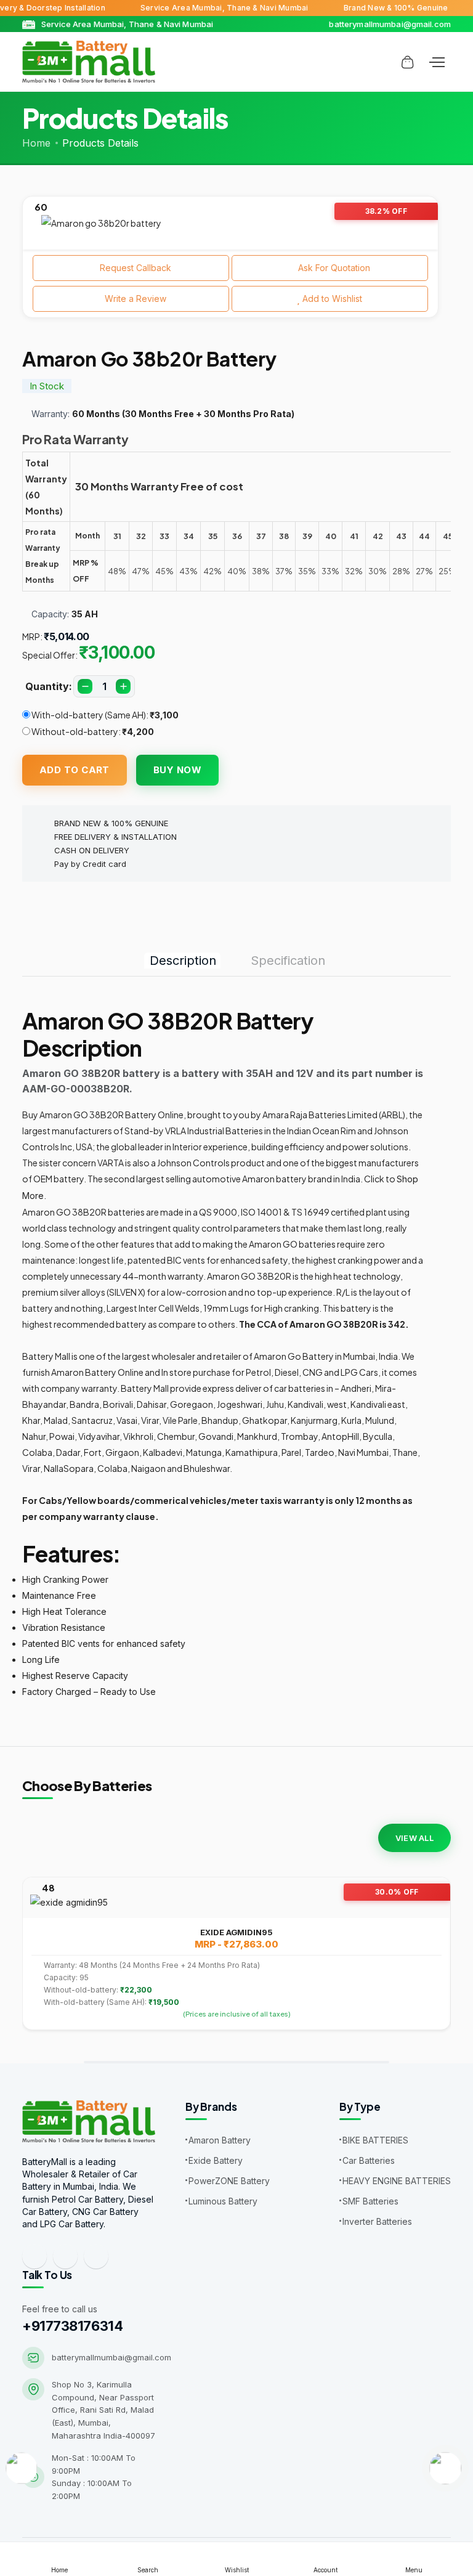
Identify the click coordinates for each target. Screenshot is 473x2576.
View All (414, 1838)
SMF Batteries (370, 2201)
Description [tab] (183, 961)
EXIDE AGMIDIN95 (236, 1932)
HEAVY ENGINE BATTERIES (397, 2181)
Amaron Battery (220, 2140)
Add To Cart (75, 770)
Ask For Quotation (333, 268)
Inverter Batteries (377, 2221)
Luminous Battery (223, 2201)
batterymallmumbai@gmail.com (111, 2357)
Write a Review (134, 299)
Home (36, 143)
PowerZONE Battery (229, 2181)
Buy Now (177, 770)
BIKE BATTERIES (375, 2140)
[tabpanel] (230, 223)
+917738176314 (72, 2326)
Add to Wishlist (331, 299)
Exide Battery (216, 2160)
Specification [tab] (288, 961)
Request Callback (134, 268)
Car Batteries (369, 2160)
